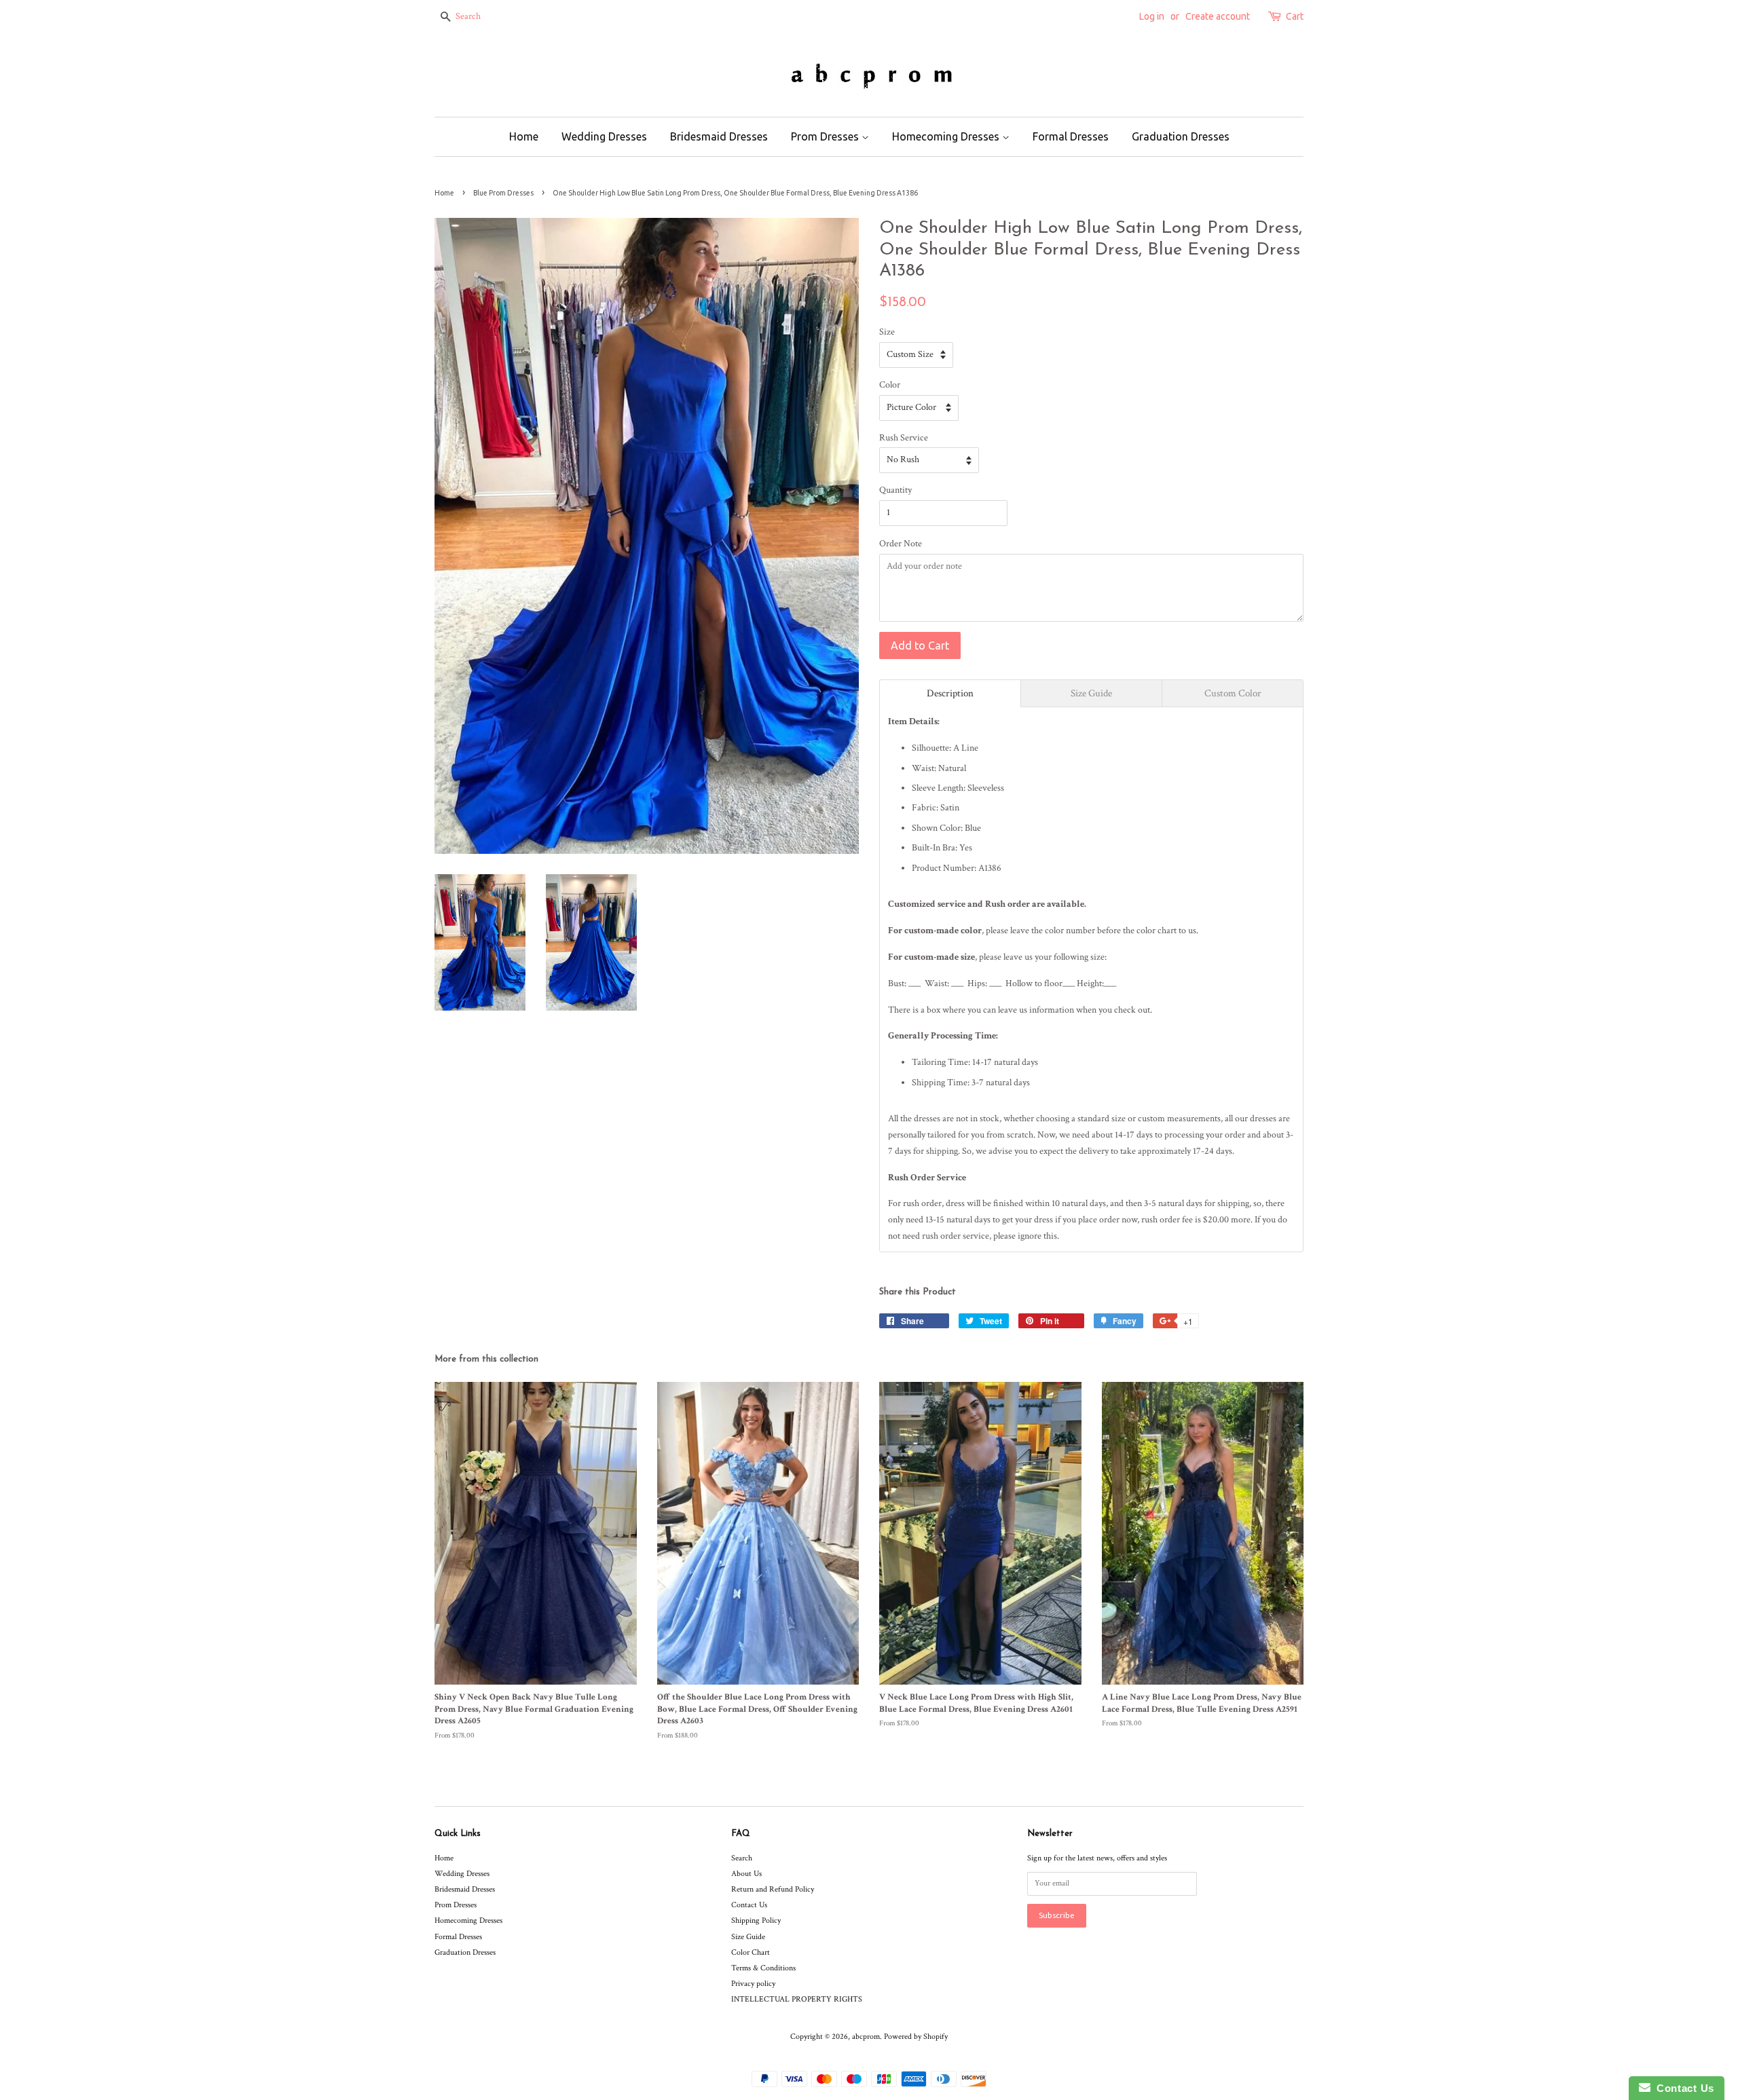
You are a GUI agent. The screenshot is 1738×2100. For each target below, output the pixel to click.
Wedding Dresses (604, 136)
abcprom (866, 2037)
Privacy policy (753, 1984)
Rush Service (904, 438)
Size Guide (748, 1937)
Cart (1295, 16)
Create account (1218, 16)
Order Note (901, 544)
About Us (746, 1874)
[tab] (950, 693)
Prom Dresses (826, 136)
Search (742, 1858)
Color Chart (751, 1952)
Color (890, 385)
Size (887, 332)
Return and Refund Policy (773, 1889)
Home (524, 136)
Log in (1152, 16)
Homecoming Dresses (947, 136)
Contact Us (749, 1905)
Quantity (895, 490)
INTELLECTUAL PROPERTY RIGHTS (797, 1999)
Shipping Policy (756, 1920)
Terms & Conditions (763, 1968)
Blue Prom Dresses (503, 193)
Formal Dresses (1071, 136)
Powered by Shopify (916, 2037)
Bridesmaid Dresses (719, 136)
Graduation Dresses (1181, 136)
